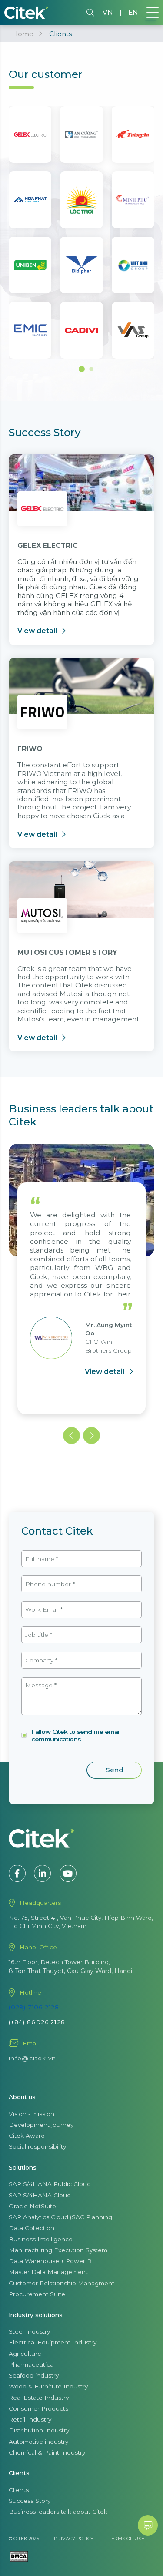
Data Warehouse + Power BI (51, 2261)
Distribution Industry (39, 2430)
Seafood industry (34, 2375)
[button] (82, 369)
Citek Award (27, 2136)
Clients (19, 2490)
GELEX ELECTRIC (48, 546)
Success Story (30, 2501)
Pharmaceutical (32, 2364)
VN (108, 12)
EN (133, 12)
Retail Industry (30, 2419)
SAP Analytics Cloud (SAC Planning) (61, 2217)
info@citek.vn (33, 2058)
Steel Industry (29, 2331)
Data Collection (32, 2228)
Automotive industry (38, 2442)
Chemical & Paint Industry (47, 2452)
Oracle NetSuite (32, 2206)
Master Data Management (48, 2272)
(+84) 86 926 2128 (37, 2022)
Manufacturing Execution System (58, 2250)
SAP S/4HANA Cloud (40, 2195)
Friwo (30, 749)
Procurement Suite (37, 2294)
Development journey (41, 2125)
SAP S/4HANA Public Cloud (50, 2184)
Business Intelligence (41, 2239)
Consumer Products (38, 2408)
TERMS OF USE (126, 2539)
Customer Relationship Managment (62, 2283)
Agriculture (25, 2354)
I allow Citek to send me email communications (76, 1735)
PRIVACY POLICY (74, 2539)
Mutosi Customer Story (67, 952)
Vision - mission (32, 2114)
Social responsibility (37, 2146)
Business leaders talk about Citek (58, 2512)
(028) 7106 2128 (34, 2007)
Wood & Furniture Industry (48, 2386)
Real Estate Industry (39, 2398)
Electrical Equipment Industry (53, 2342)
